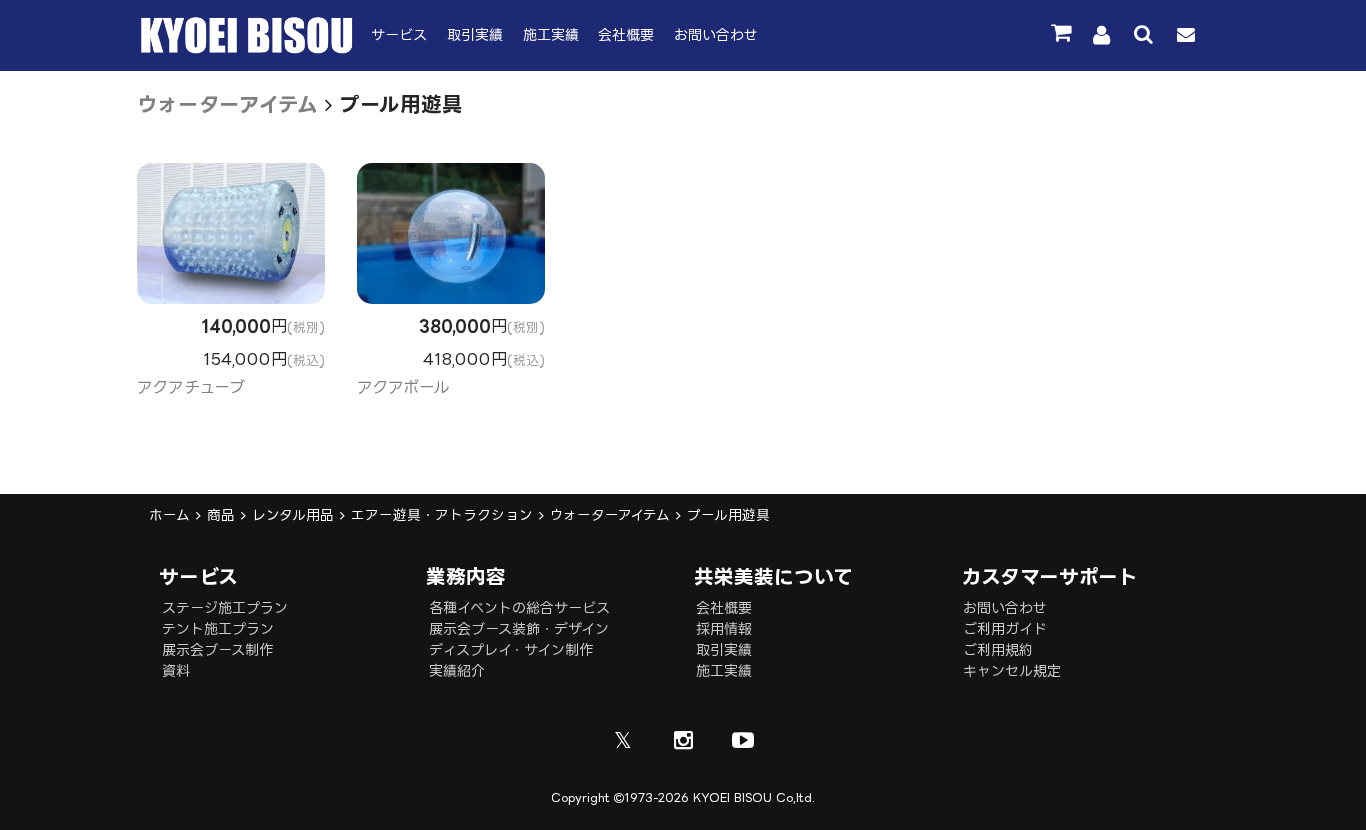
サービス (399, 34)
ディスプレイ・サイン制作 (511, 649)
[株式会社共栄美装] (247, 48)
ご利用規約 (998, 649)
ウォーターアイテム (227, 104)
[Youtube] (743, 740)
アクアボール (403, 387)
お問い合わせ (716, 34)
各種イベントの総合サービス (519, 607)
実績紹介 (457, 670)
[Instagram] (683, 740)
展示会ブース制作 (217, 649)
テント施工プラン (218, 628)
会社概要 (626, 34)
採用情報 (724, 628)
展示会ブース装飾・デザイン (519, 628)
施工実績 (551, 34)
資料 (176, 670)
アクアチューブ (191, 387)
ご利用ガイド (1005, 628)
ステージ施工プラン (225, 607)
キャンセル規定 (1012, 670)
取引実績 (475, 34)
